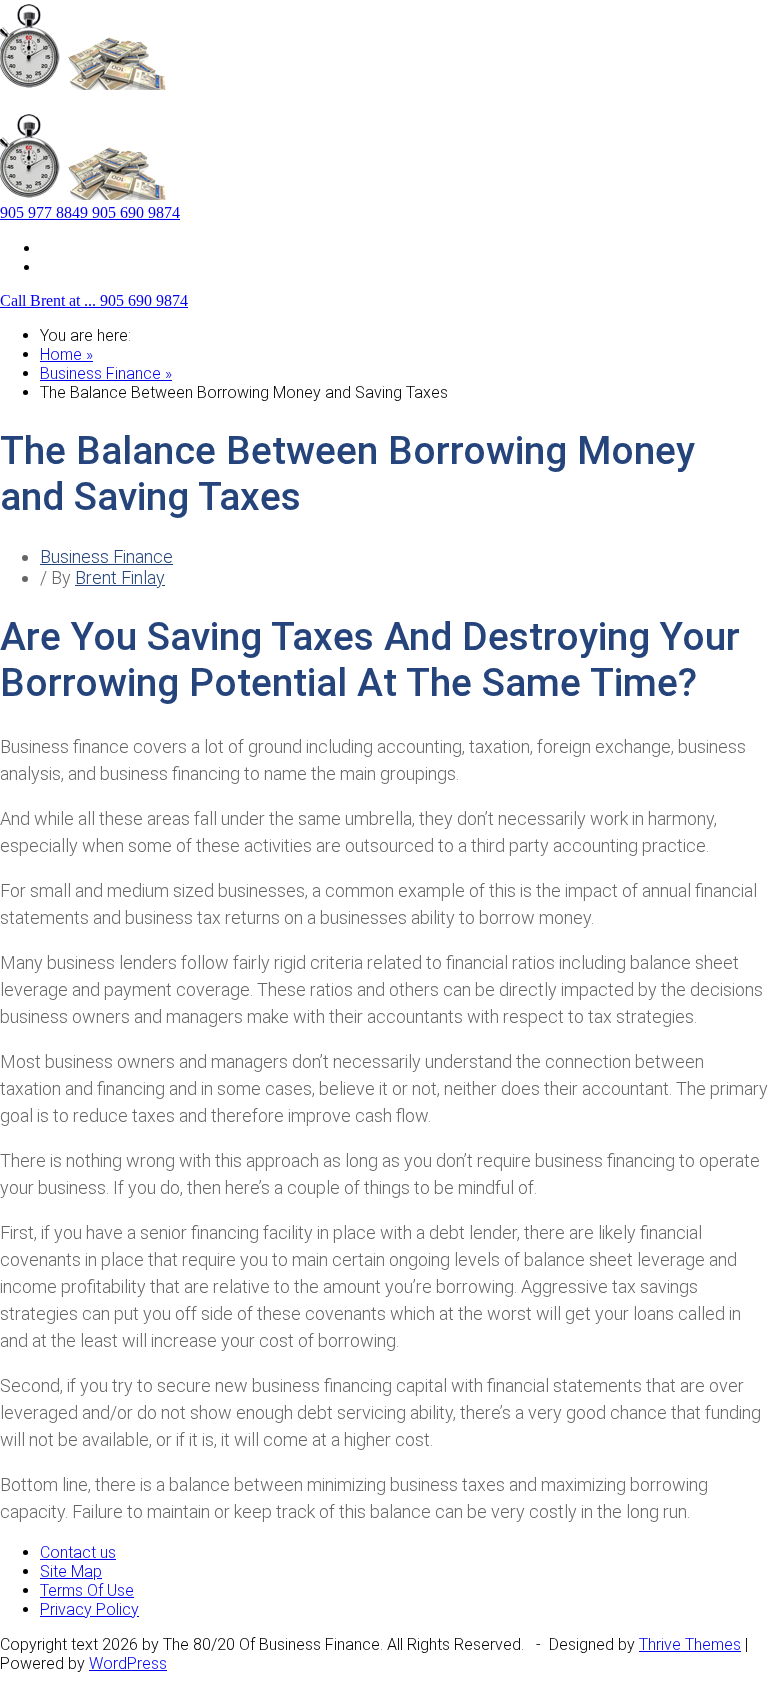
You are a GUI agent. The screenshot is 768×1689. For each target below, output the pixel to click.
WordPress (128, 1663)
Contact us (78, 266)
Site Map (71, 247)
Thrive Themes (690, 1644)
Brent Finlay (120, 577)
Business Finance (106, 556)
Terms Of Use (87, 1590)
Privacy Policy (89, 1609)
